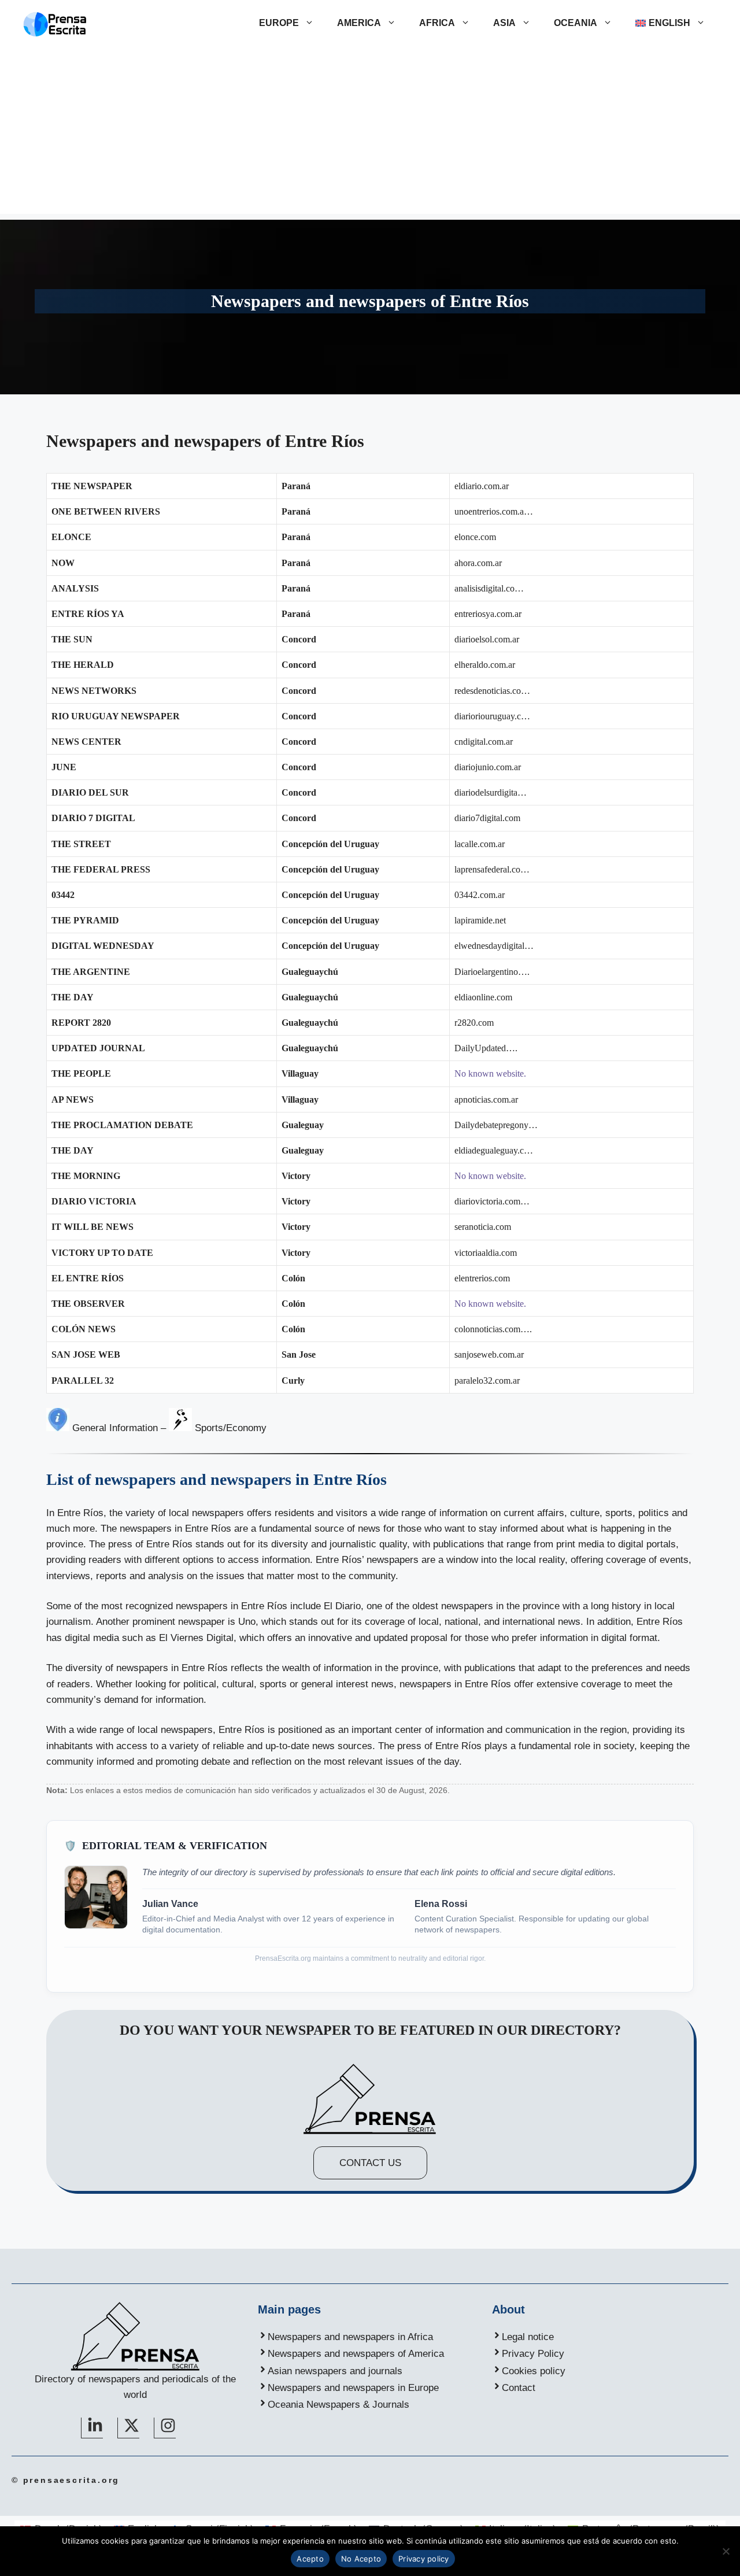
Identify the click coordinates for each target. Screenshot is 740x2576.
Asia (504, 23)
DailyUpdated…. (486, 1048)
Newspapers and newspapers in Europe (353, 2388)
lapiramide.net (480, 920)
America (359, 23)
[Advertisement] (370, 133)
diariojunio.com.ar (488, 767)
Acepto (310, 2559)
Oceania (576, 23)
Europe (279, 23)
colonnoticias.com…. (493, 1329)
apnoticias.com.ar (486, 1099)
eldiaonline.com (483, 997)
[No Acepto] (726, 2551)
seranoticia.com (483, 1227)
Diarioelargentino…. (492, 972)
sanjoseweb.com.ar (489, 1354)
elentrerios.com (482, 1278)
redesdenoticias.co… (492, 691)
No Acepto (361, 2559)
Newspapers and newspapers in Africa (350, 2337)
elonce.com (475, 537)
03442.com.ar (480, 895)
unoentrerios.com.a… (494, 511)
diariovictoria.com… (492, 1201)
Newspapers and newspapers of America (356, 2354)
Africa (437, 23)
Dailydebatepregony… (496, 1125)
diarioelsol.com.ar (487, 639)
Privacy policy (424, 2559)
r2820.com (474, 1023)
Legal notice (528, 2337)
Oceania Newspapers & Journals (338, 2405)
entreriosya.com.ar (488, 614)
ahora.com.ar (478, 563)
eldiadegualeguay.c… (494, 1150)
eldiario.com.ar (482, 486)
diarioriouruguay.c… (492, 716)
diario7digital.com (487, 818)
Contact (519, 2388)
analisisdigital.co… (489, 588)
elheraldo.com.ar (485, 665)
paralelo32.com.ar (487, 1381)
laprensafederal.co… (492, 869)
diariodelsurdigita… (491, 792)
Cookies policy (534, 2371)
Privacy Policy (533, 2354)
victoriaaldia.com (486, 1253)
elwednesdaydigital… (494, 946)
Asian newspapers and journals (335, 2371)
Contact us (370, 2163)
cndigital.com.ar (484, 742)
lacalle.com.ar (480, 844)
